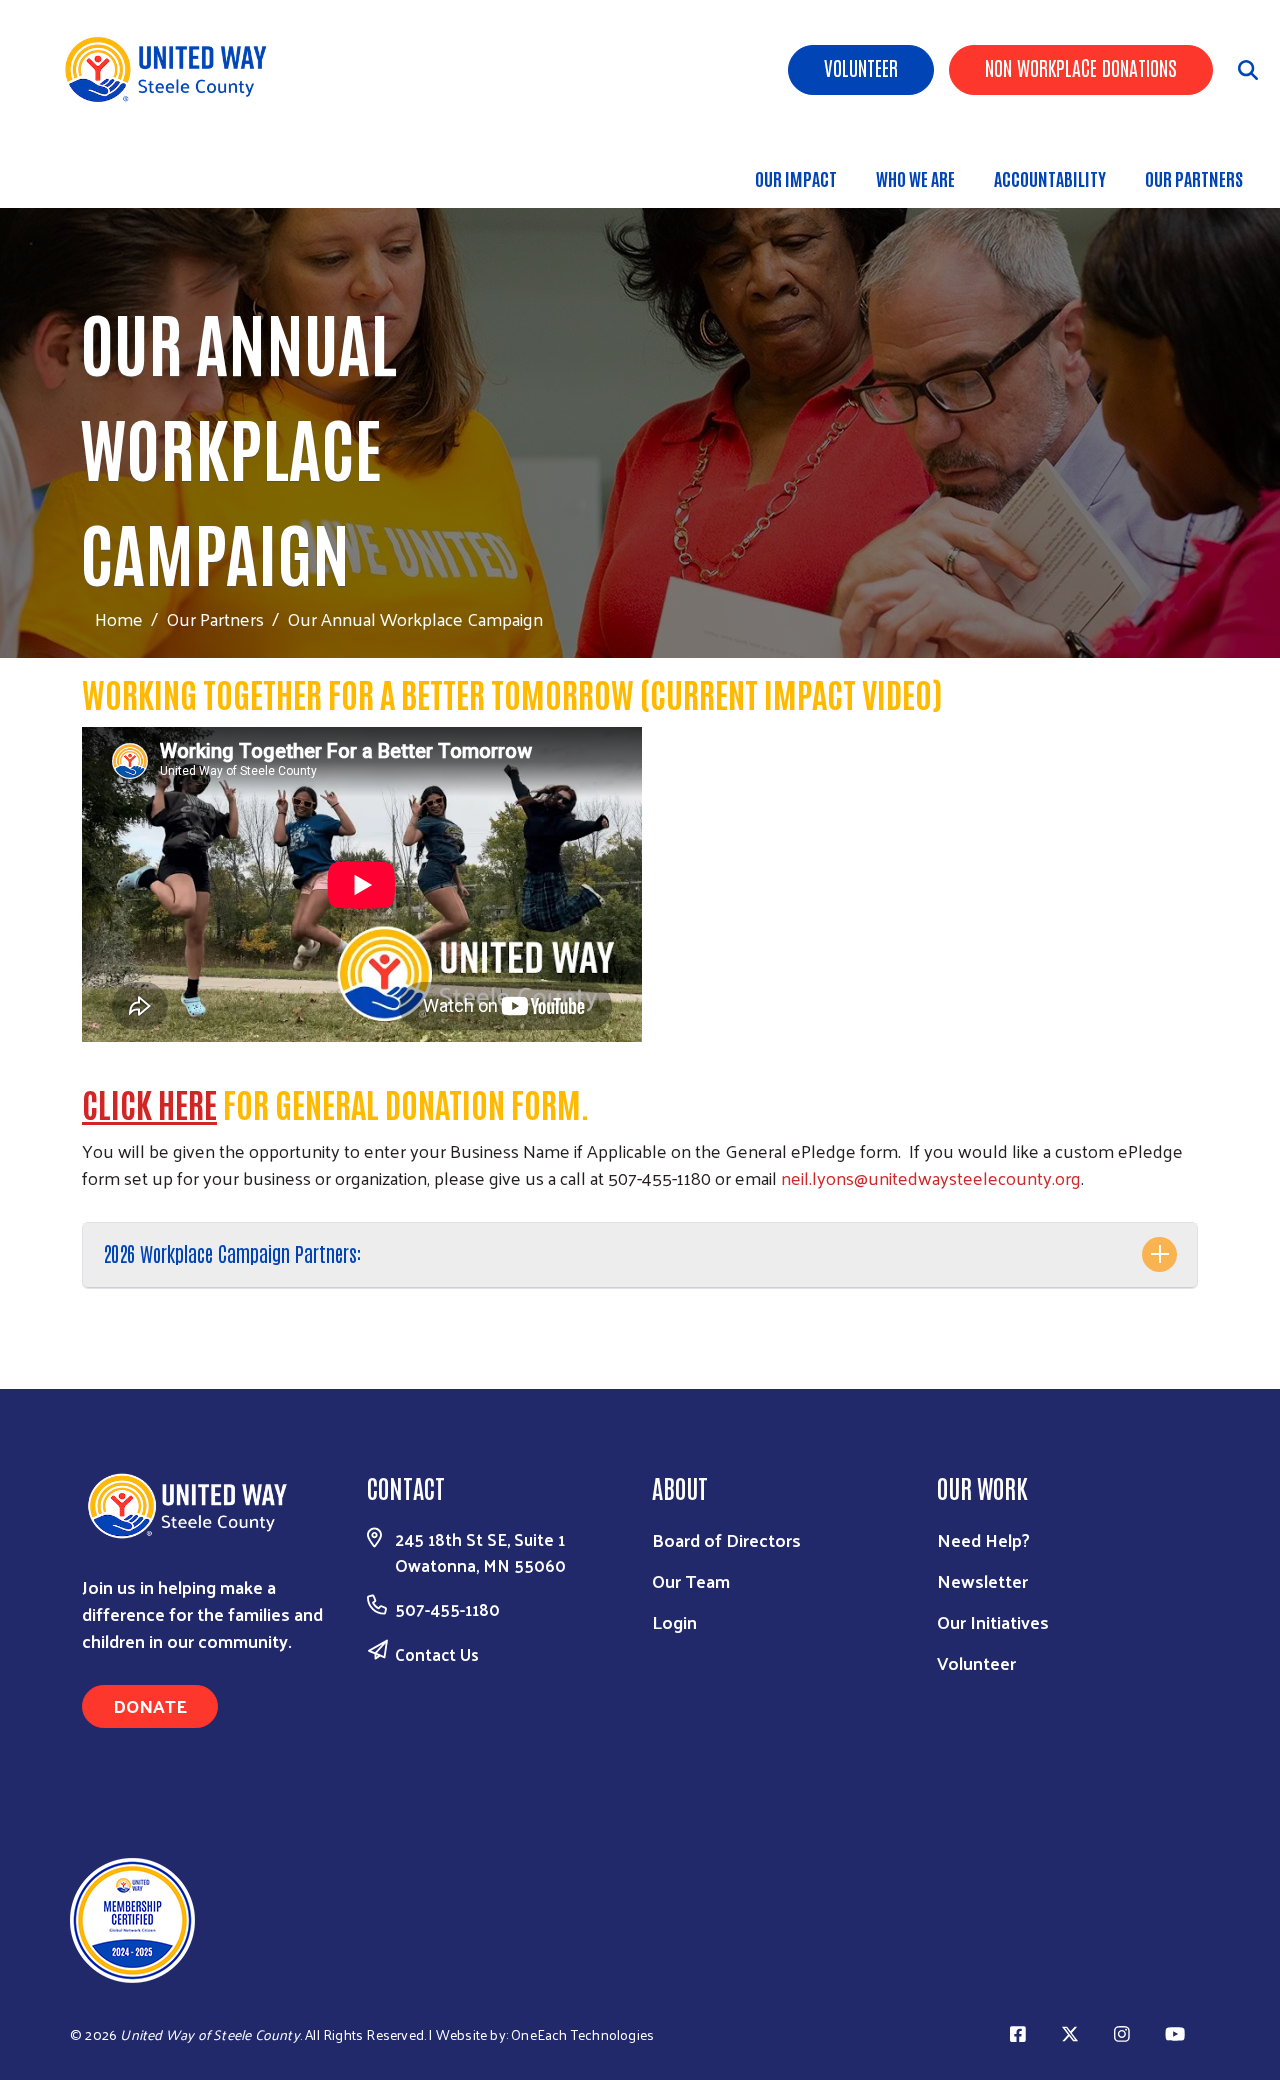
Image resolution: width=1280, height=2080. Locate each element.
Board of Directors (726, 1539)
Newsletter (982, 1580)
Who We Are (915, 178)
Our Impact (796, 178)
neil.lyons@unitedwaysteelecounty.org (931, 1177)
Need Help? (983, 1539)
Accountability (1050, 178)
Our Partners (1194, 178)
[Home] (180, 69)
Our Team (691, 1580)
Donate (150, 1705)
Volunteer (861, 67)
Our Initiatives (993, 1621)
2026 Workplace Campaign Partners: (232, 1253)
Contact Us (437, 1654)
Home (119, 618)
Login (674, 1621)
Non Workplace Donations (1081, 67)
